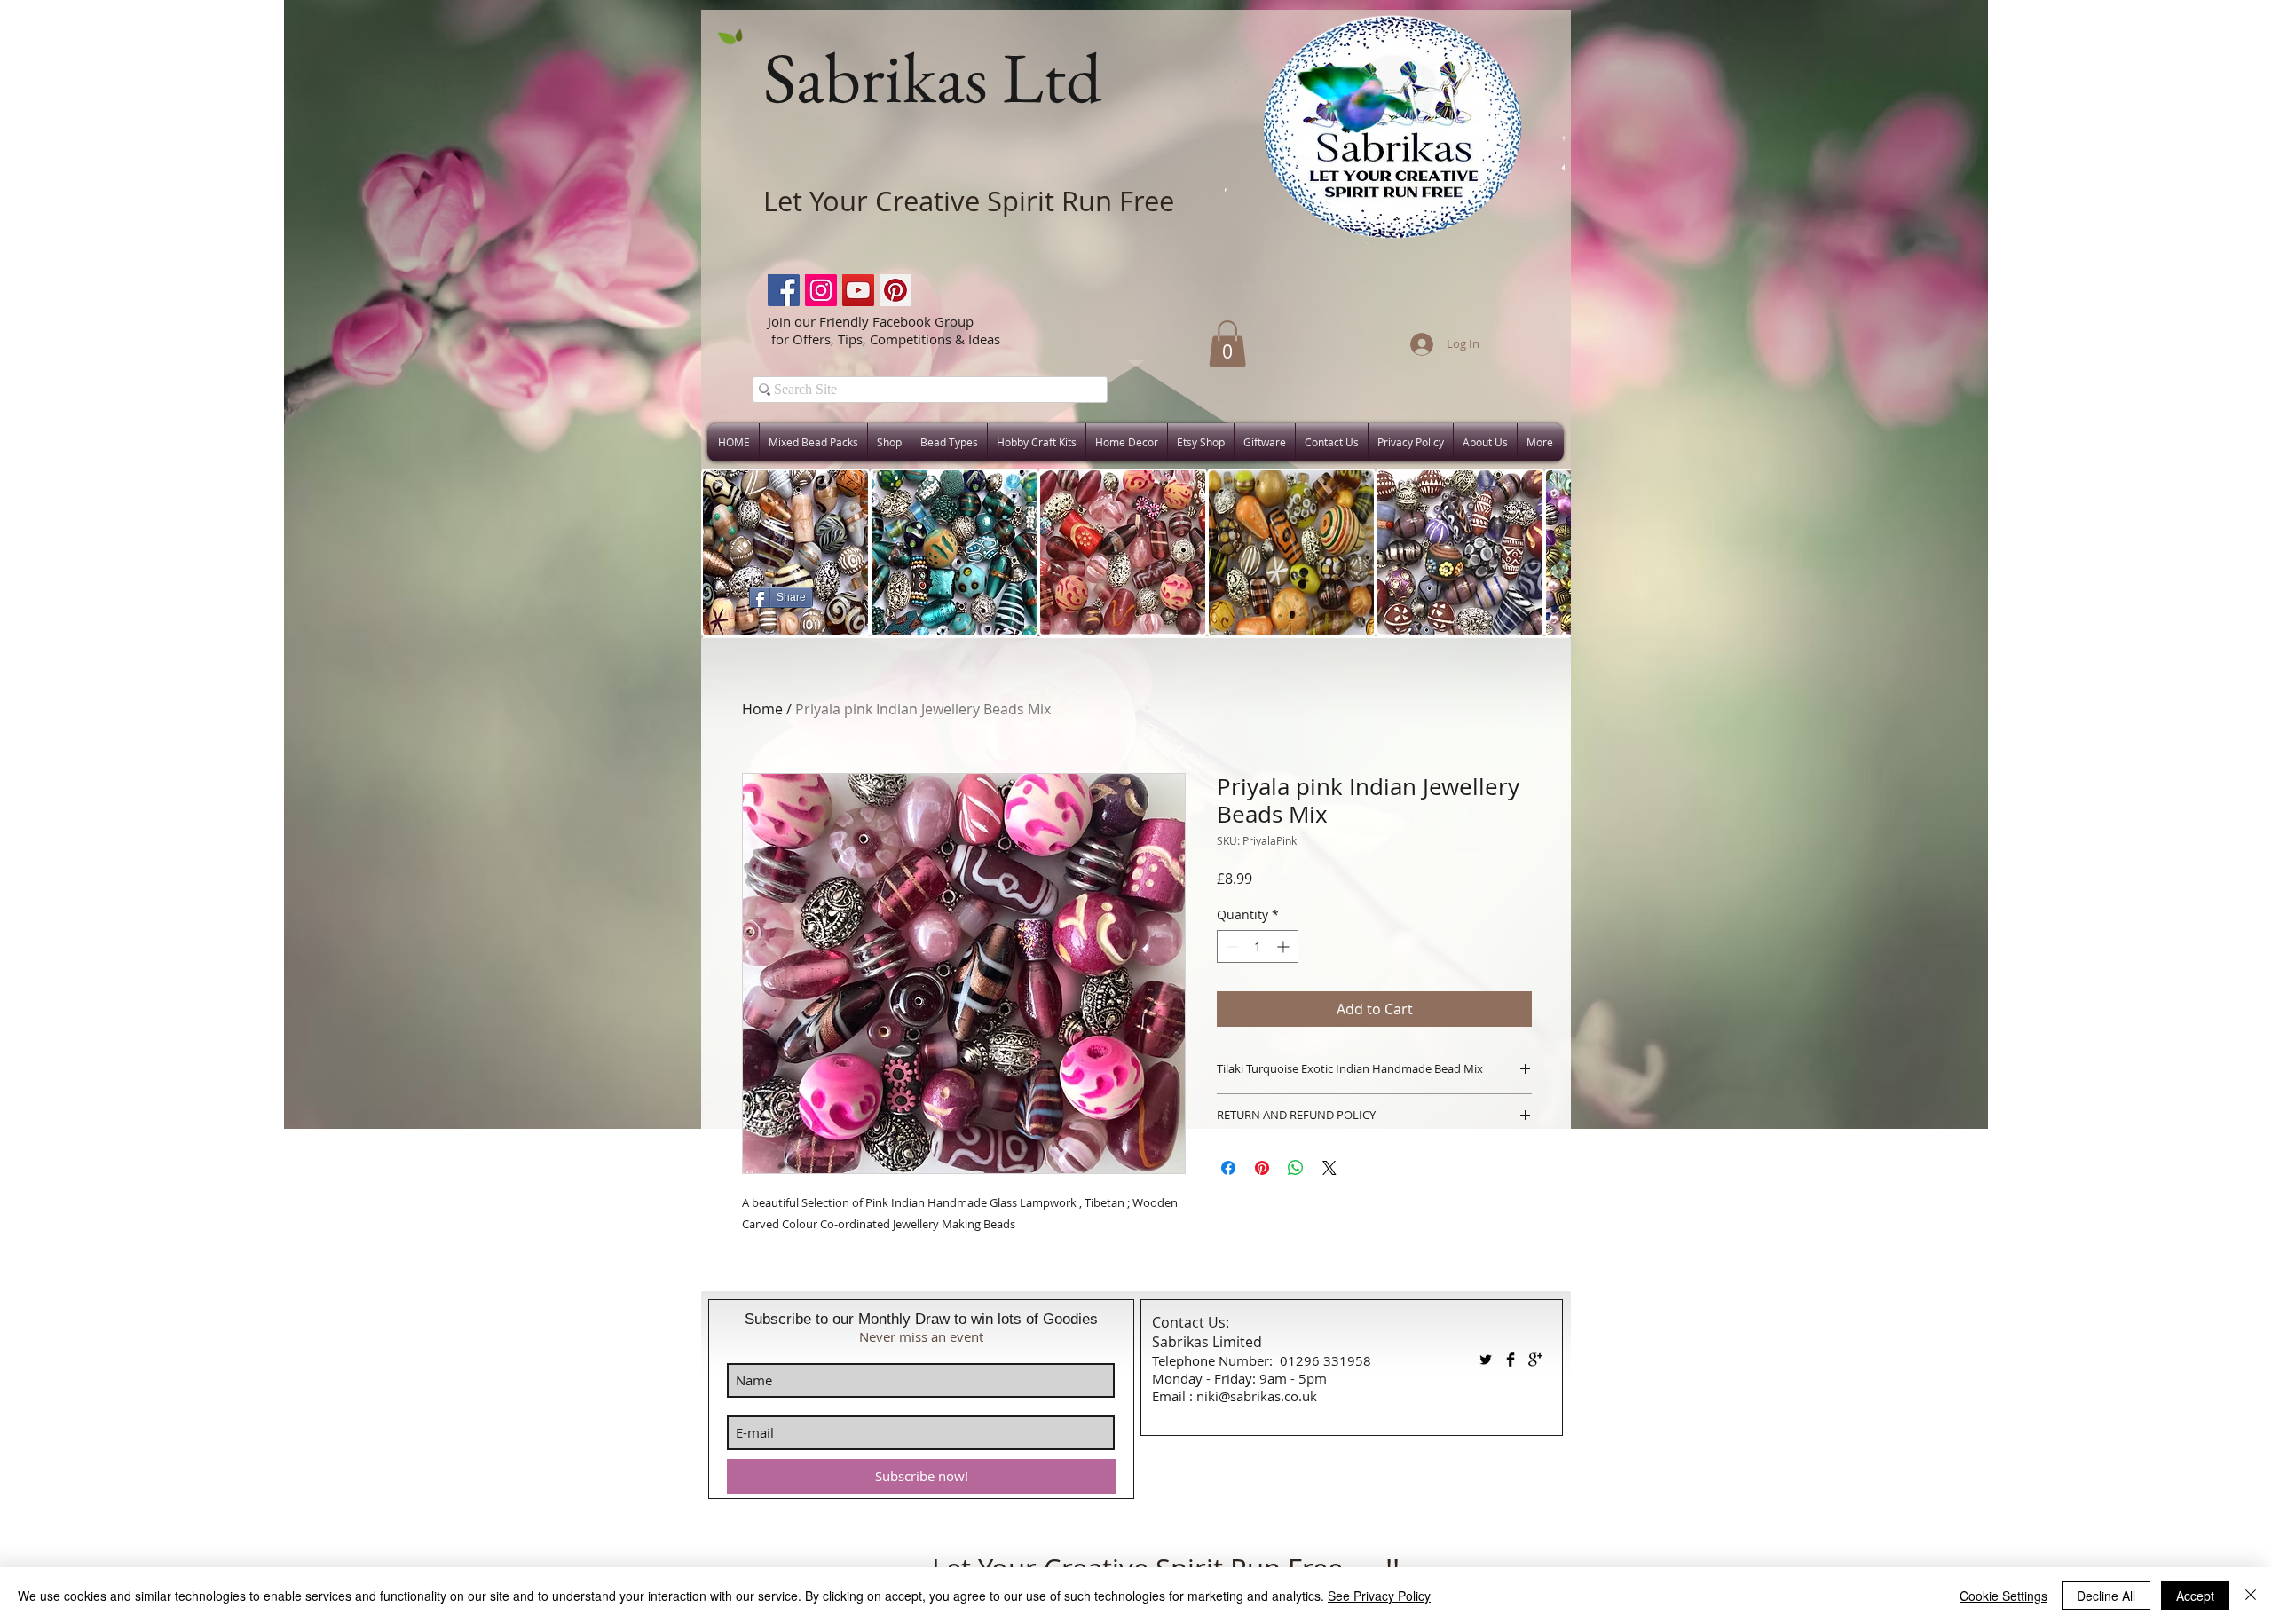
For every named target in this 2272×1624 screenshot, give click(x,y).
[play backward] (723, 553)
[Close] (2251, 1596)
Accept (2195, 1596)
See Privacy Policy (1379, 1596)
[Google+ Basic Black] (1535, 1360)
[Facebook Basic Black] (1511, 1360)
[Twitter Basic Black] (1486, 1360)
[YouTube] (858, 290)
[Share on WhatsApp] (1296, 1168)
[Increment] (1285, 946)
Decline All (2106, 1596)
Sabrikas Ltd (932, 77)
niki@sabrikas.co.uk (1257, 1396)
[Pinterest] (895, 290)
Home (762, 709)
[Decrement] (1231, 946)
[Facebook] (784, 290)
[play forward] (1549, 553)
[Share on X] (1329, 1168)
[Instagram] (821, 290)
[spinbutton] (1258, 946)
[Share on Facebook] (1228, 1168)
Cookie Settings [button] (2004, 1596)
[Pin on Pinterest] (1262, 1168)
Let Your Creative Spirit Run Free (969, 201)
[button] (1227, 344)
